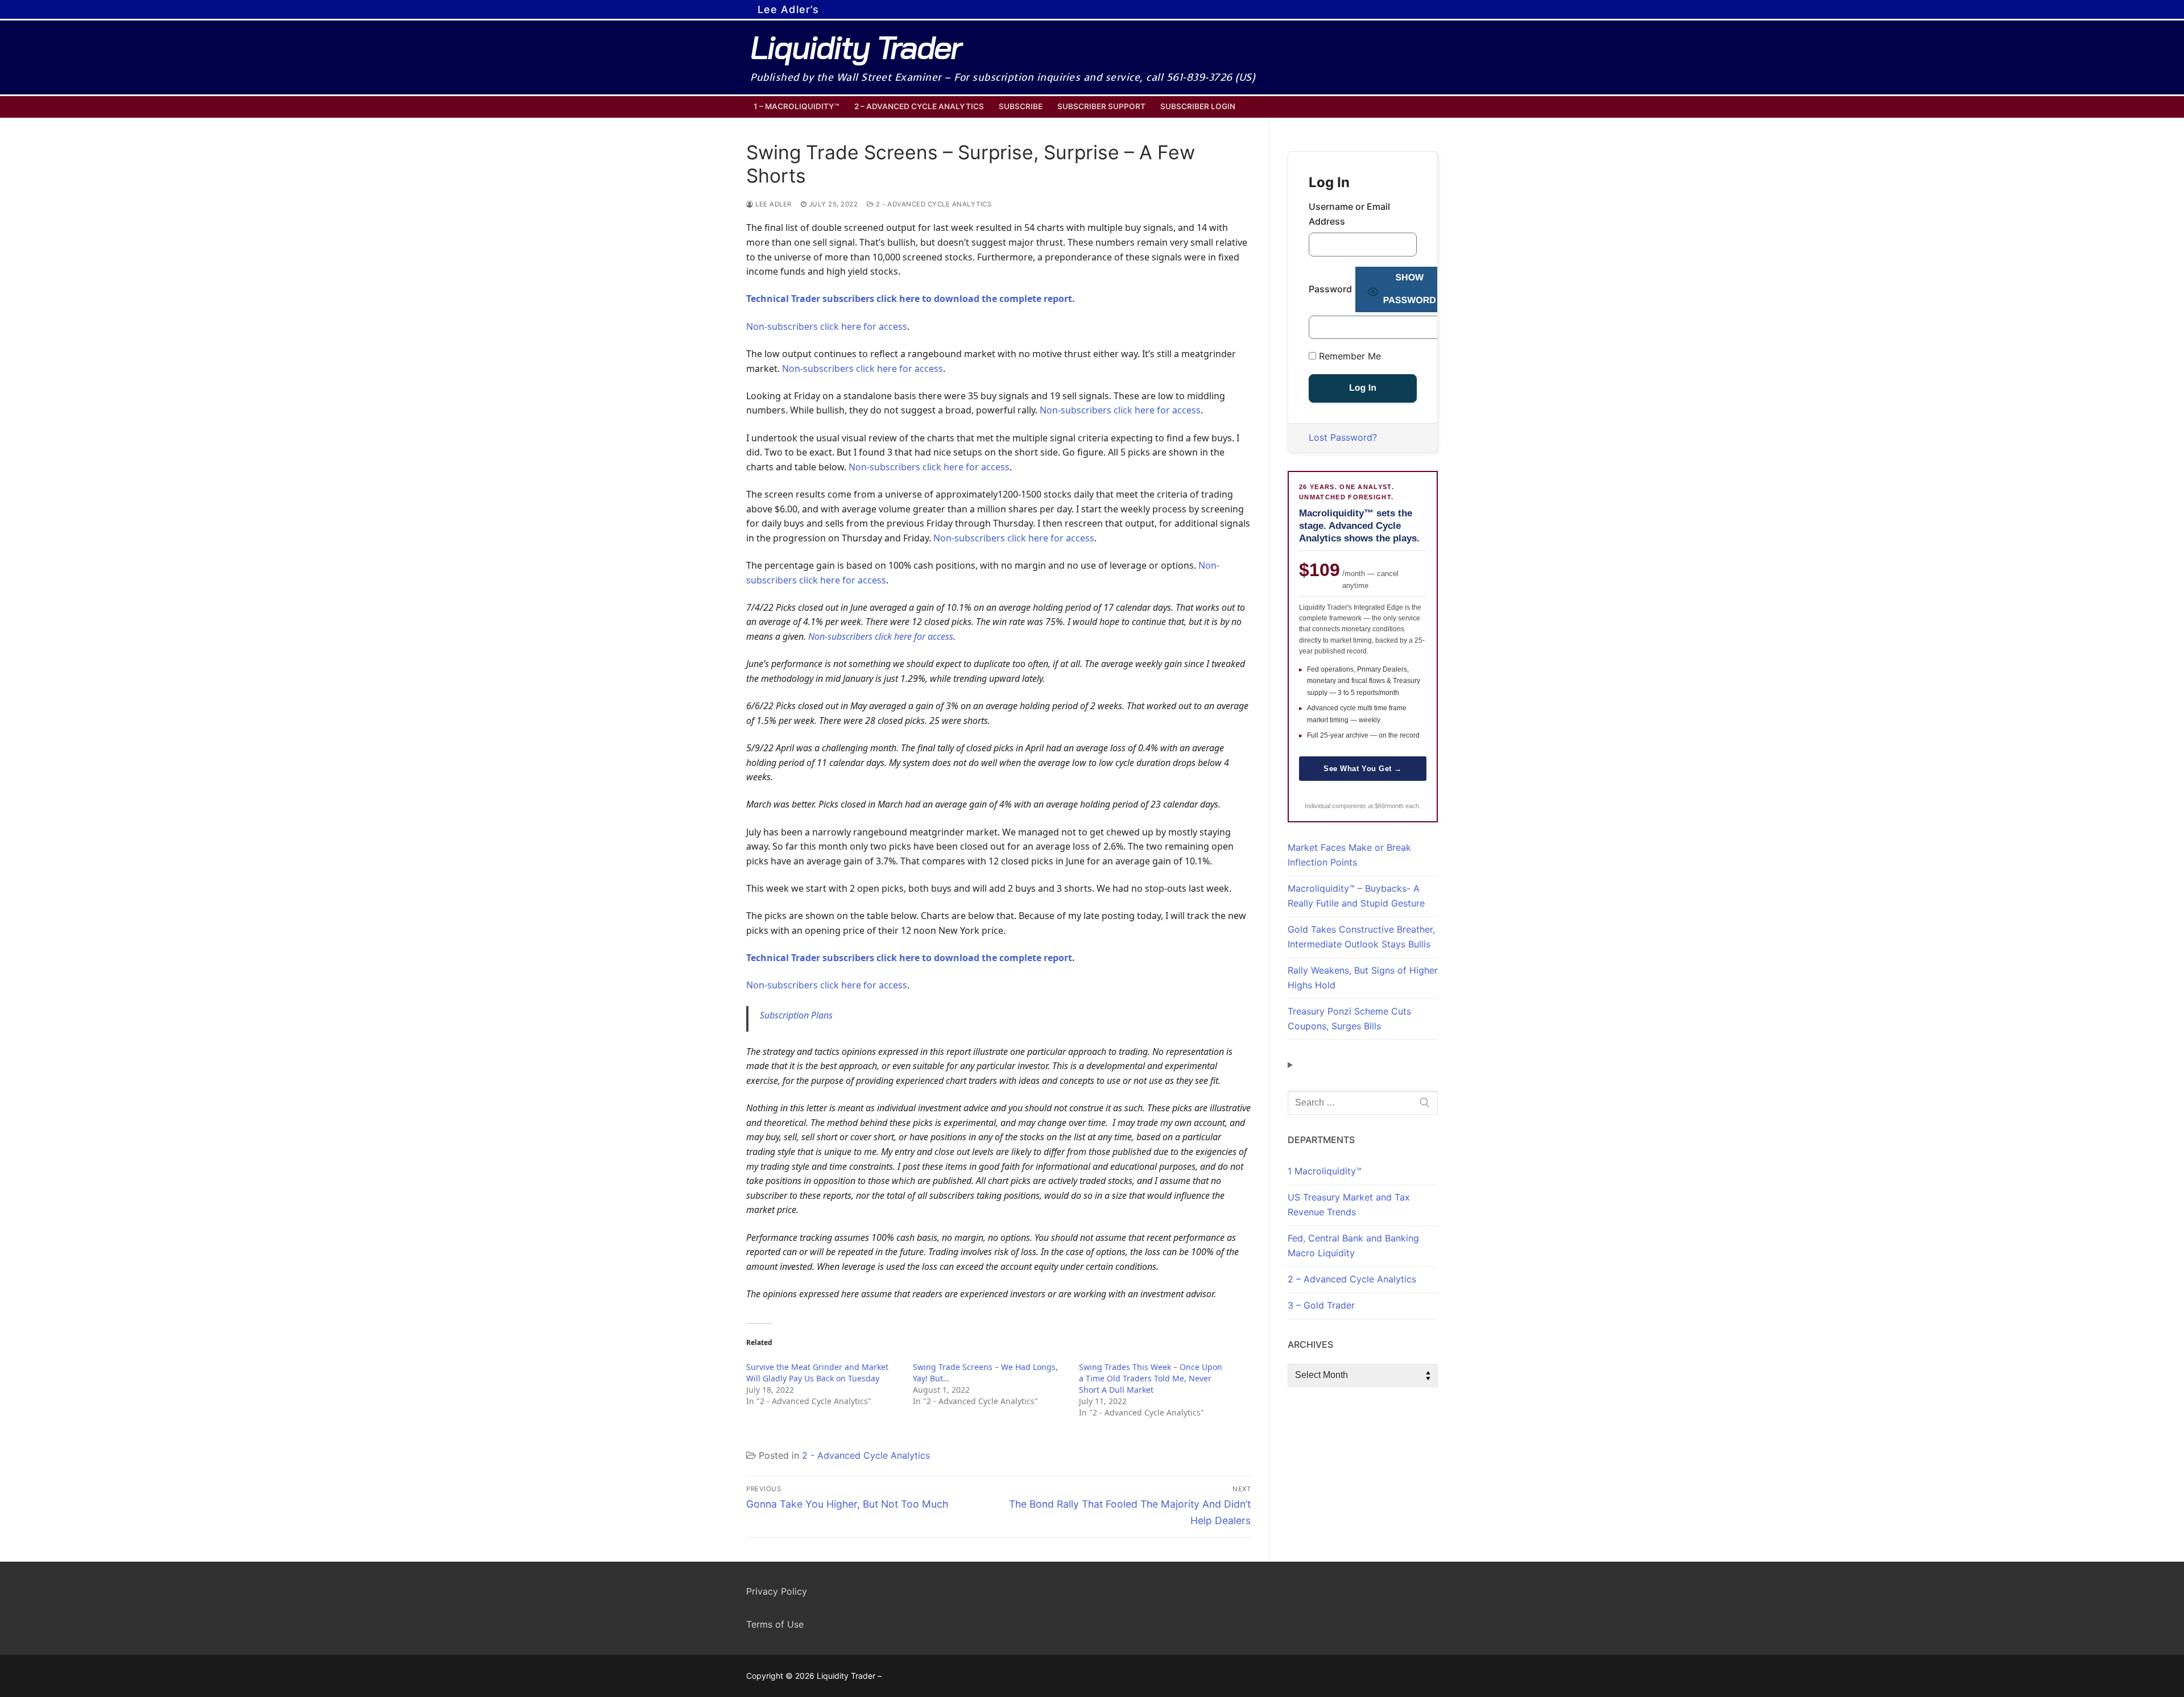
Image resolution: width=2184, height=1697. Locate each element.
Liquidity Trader (855, 47)
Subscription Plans (796, 1015)
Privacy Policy (777, 1591)
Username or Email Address (1349, 214)
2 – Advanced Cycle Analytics (1352, 1279)
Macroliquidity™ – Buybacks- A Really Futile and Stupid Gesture (1356, 896)
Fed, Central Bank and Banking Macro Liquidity (1353, 1245)
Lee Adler (773, 204)
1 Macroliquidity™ (1325, 1171)
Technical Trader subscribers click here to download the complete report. (911, 299)
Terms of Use (775, 1624)
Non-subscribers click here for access (827, 326)
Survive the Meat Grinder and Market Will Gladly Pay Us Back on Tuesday (817, 1373)
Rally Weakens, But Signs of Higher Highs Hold (1363, 978)
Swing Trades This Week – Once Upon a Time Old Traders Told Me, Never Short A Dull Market (1151, 1378)
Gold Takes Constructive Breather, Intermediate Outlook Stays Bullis (1361, 937)
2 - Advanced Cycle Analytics (933, 204)
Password (1330, 289)
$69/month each (1397, 806)
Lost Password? (1343, 437)
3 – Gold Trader (1321, 1305)
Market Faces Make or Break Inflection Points (1349, 855)
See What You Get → (1362, 769)
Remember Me (1349, 356)
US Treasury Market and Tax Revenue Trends (1349, 1205)
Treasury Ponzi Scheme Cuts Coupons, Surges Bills (1349, 1019)
